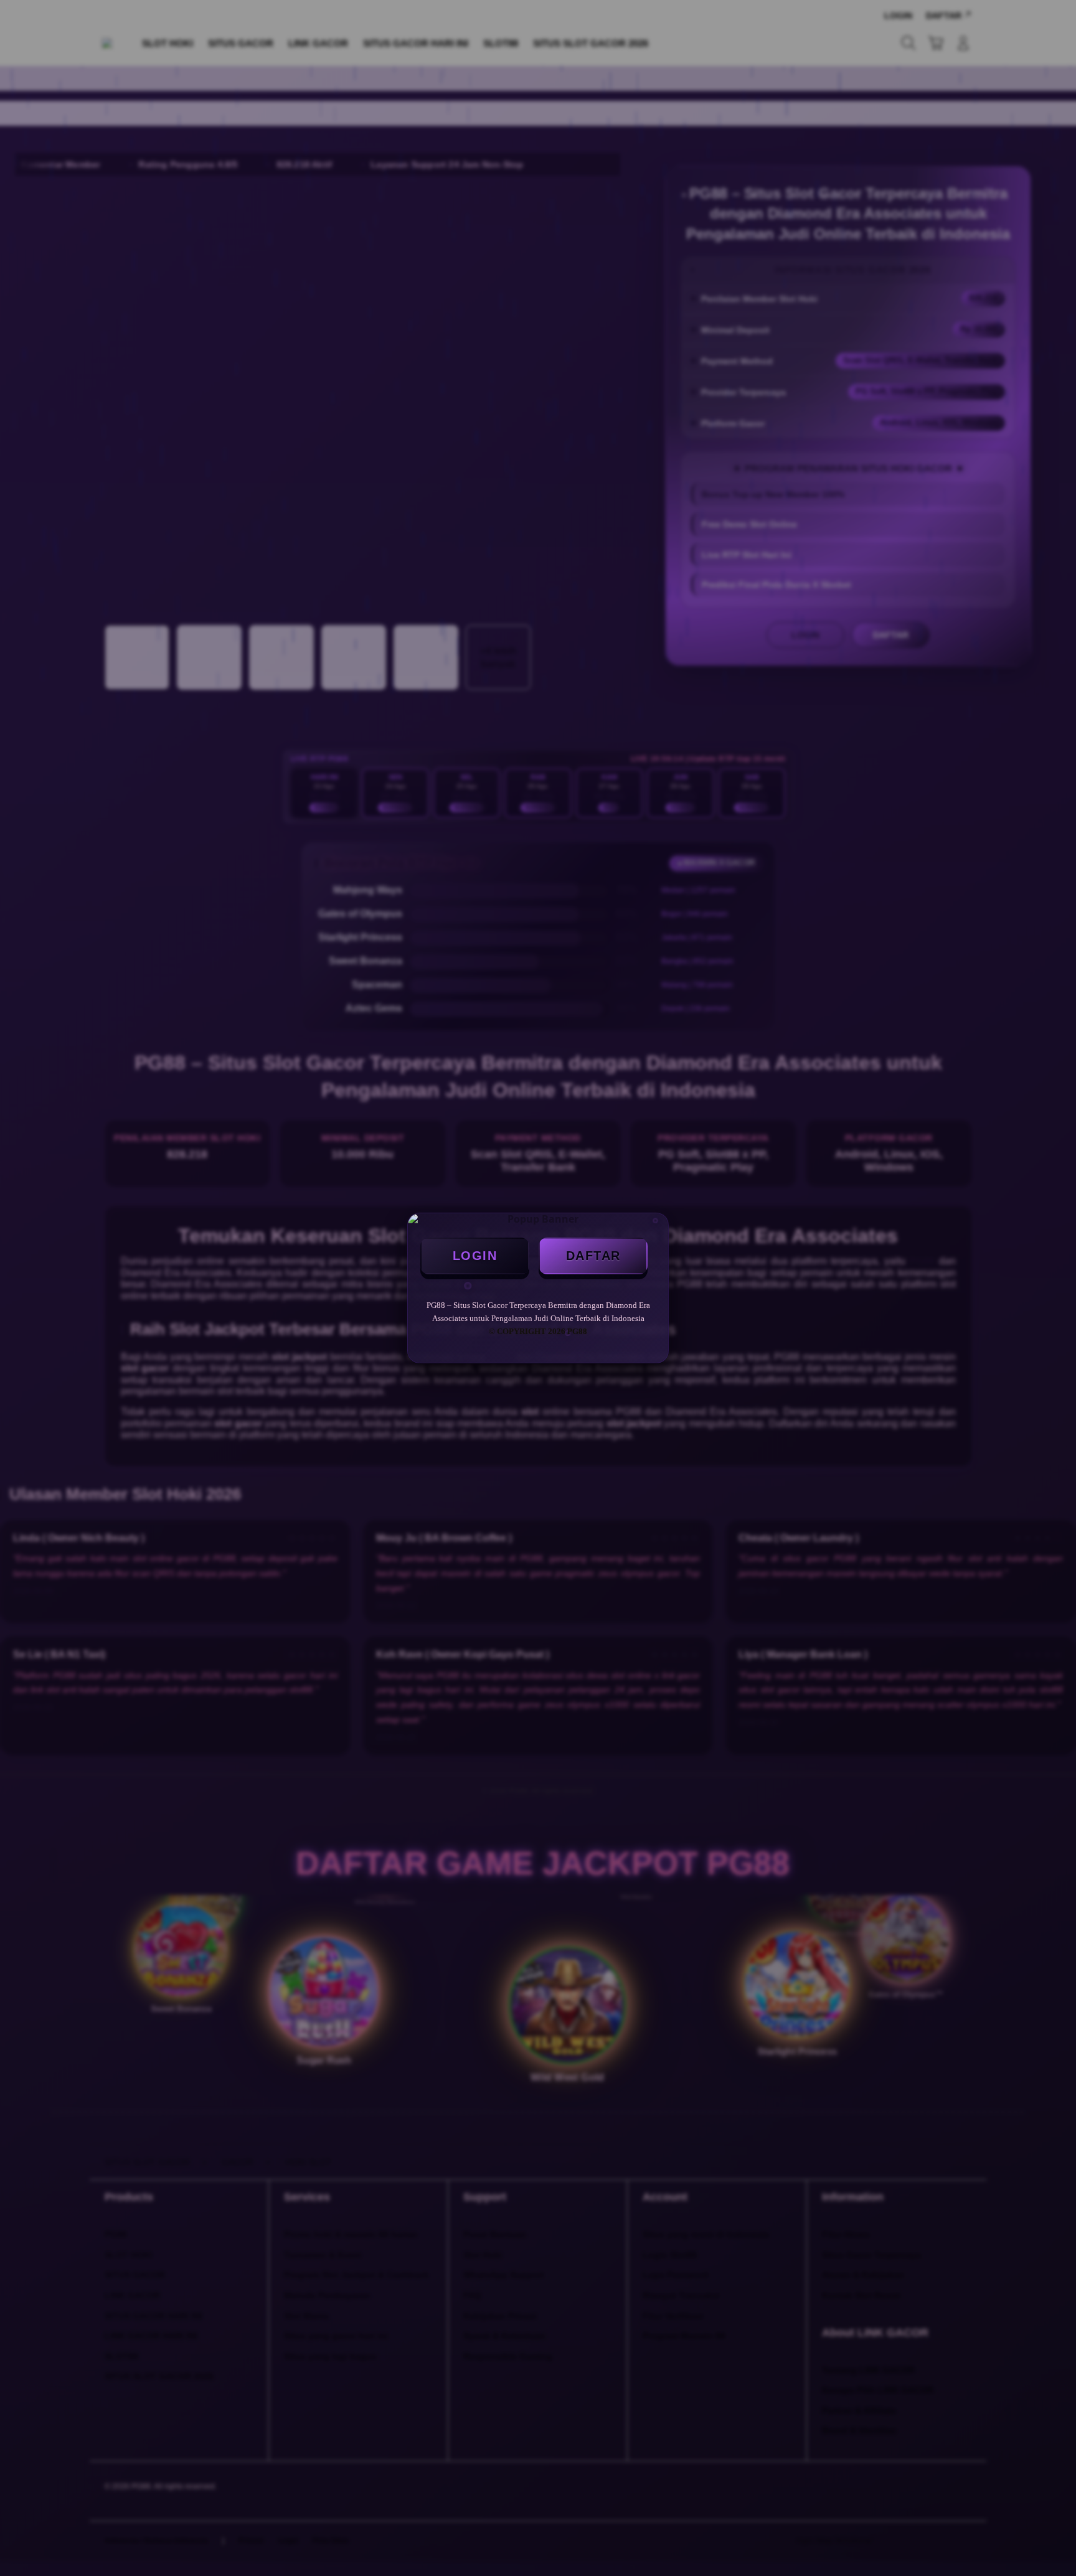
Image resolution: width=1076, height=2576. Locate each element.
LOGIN (475, 1256)
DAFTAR (593, 1256)
